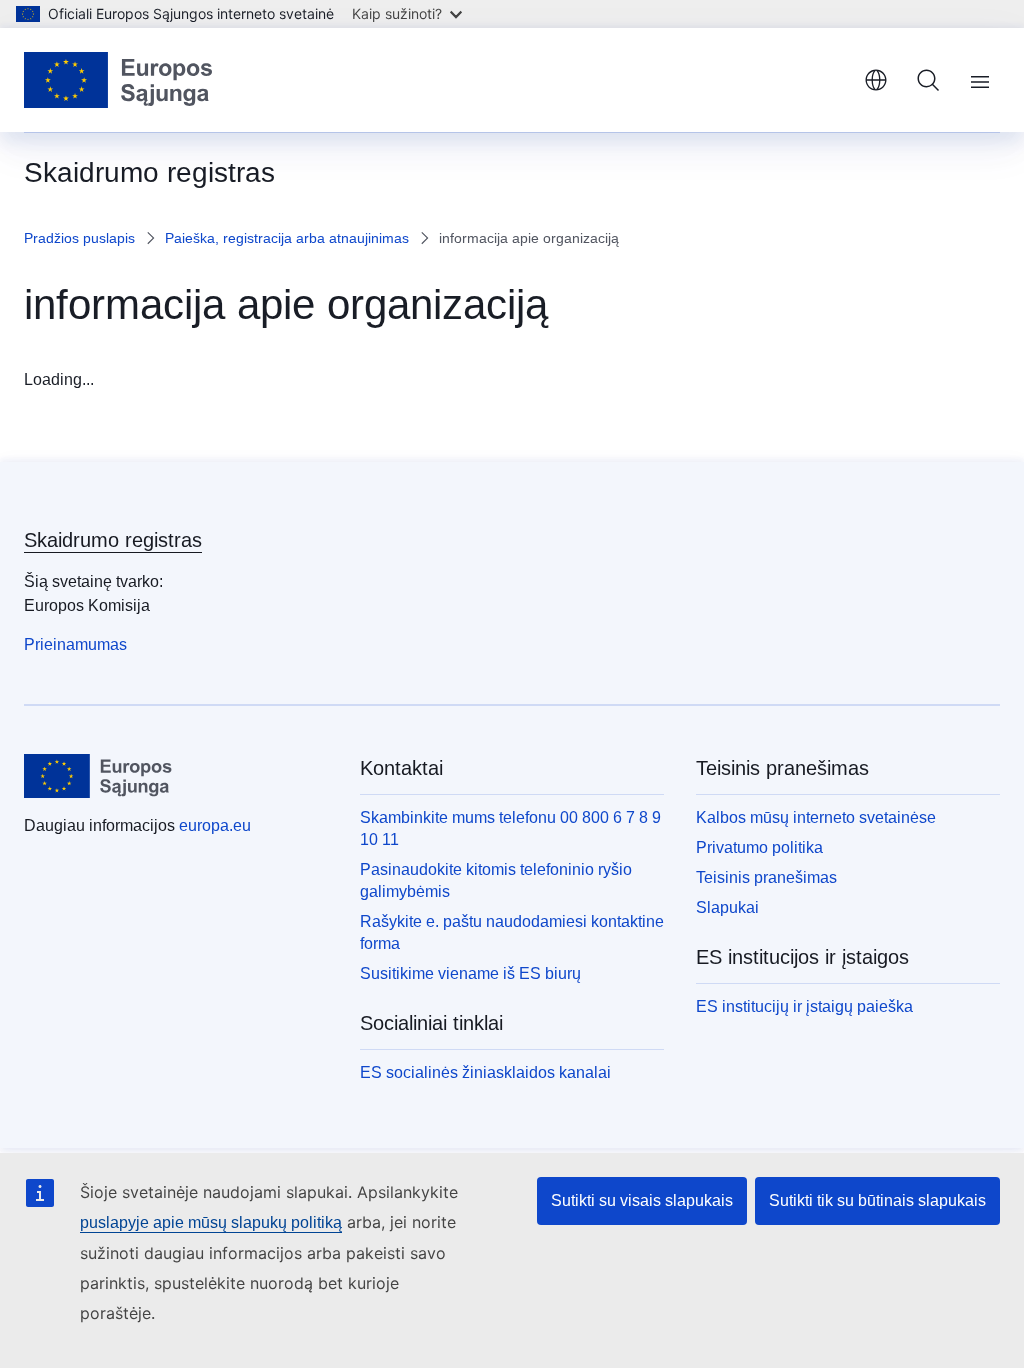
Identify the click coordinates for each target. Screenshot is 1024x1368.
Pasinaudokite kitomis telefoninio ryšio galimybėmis (496, 880)
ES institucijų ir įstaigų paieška (804, 1006)
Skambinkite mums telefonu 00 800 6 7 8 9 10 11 (510, 828)
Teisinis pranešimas (766, 877)
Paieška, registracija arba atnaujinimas (287, 238)
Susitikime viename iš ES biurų (470, 973)
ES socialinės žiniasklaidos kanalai (485, 1072)
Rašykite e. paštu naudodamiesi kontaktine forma (512, 932)
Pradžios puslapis (79, 238)
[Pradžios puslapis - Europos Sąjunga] (119, 80)
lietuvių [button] (876, 80)
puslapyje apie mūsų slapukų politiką (211, 1222)
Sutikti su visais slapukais (642, 1200)
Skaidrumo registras (113, 540)
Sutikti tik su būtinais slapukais (877, 1200)
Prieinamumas (75, 644)
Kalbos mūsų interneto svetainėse (816, 817)
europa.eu (215, 825)
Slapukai (727, 907)
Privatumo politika (759, 847)
